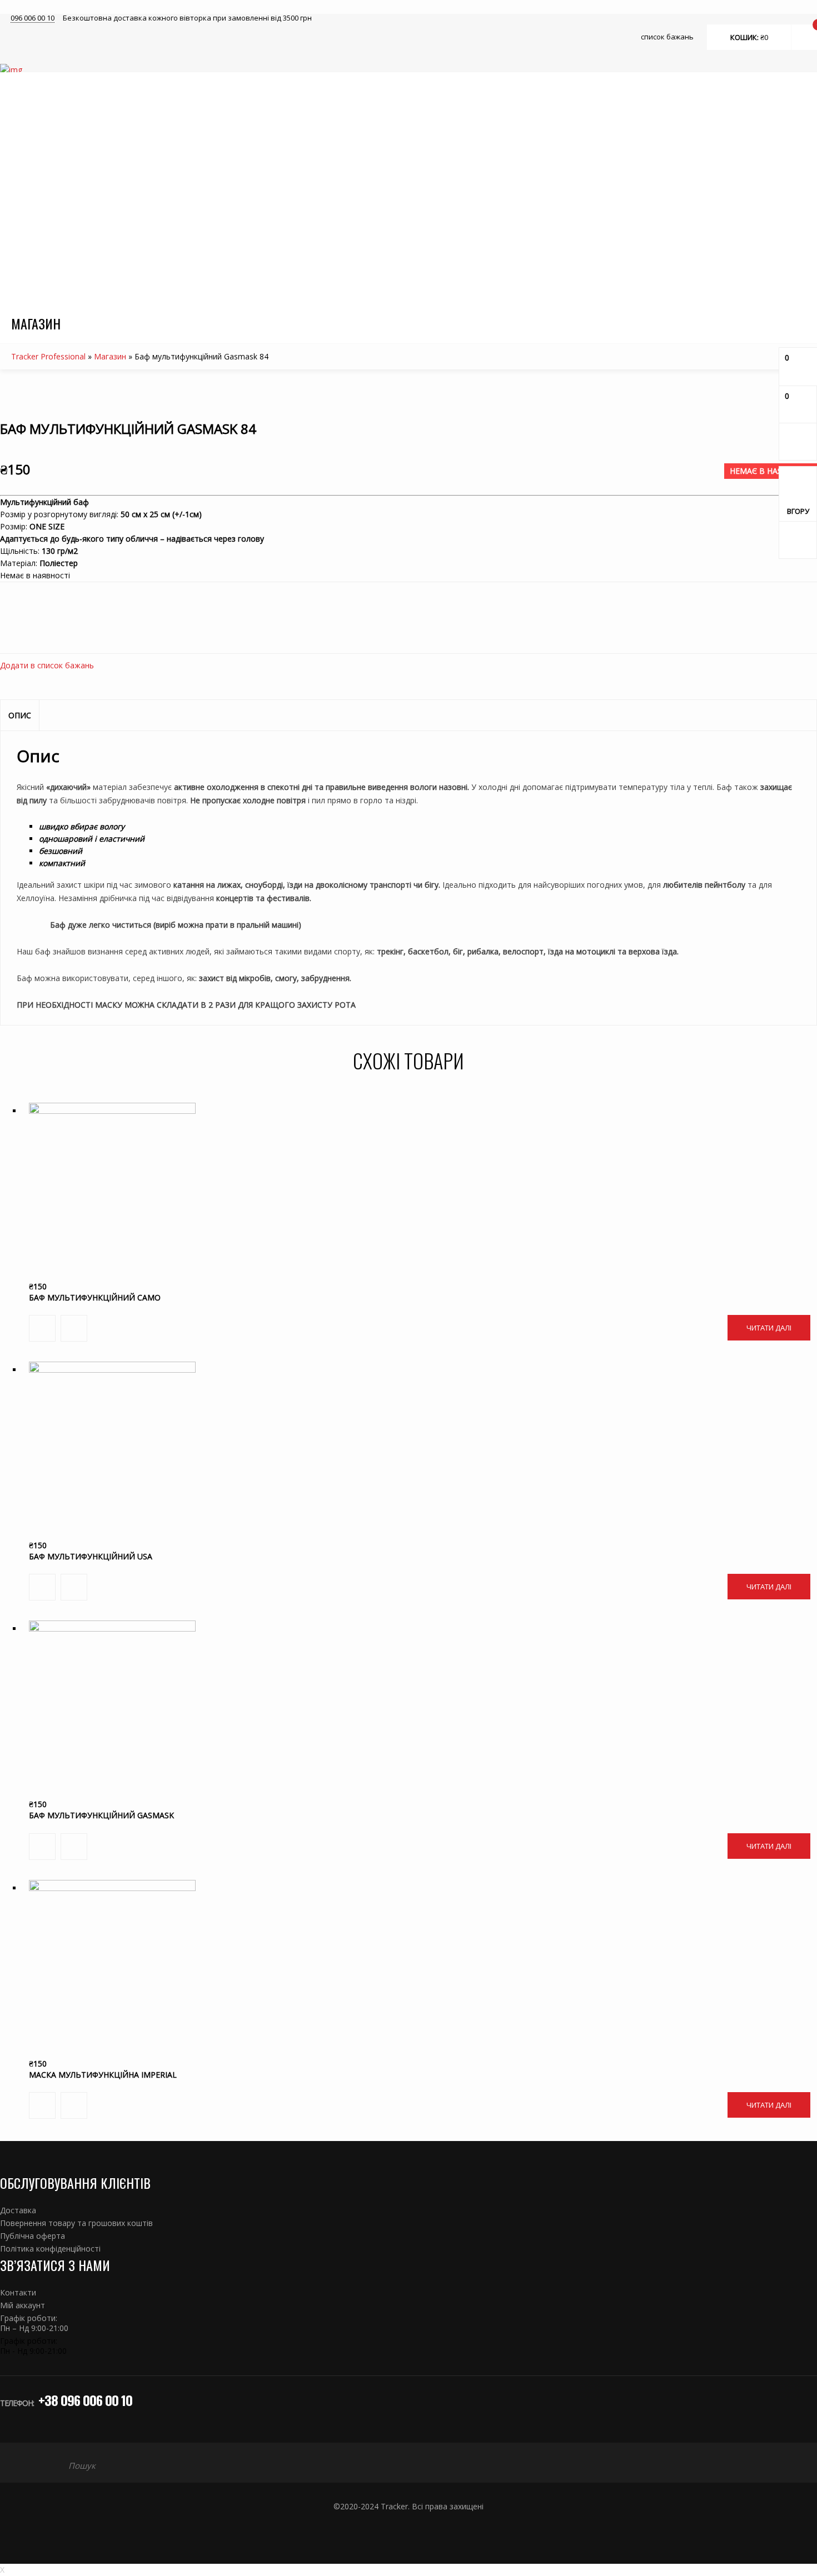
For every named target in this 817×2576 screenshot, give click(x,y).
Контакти (18, 2292)
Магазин (110, 356)
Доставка (18, 2210)
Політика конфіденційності (50, 2249)
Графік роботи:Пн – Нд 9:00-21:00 (34, 2323)
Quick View (407, 1210)
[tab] (20, 716)
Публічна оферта (33, 2236)
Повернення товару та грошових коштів (76, 2223)
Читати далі (769, 1328)
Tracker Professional (48, 356)
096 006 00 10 (33, 18)
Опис (20, 715)
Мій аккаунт (23, 2305)
